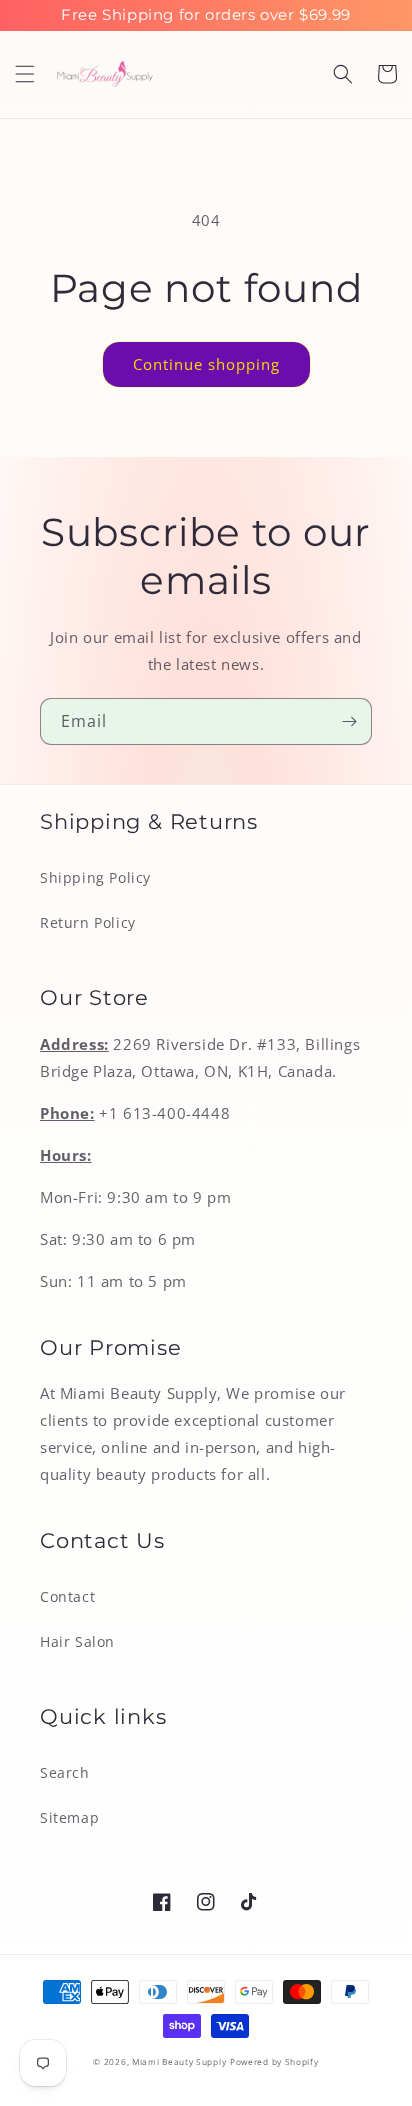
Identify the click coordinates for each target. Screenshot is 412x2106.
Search (65, 1772)
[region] (206, 15)
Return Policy (88, 922)
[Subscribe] (349, 721)
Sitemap (69, 1817)
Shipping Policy (95, 877)
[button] (25, 74)
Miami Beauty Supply (179, 2061)
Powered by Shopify (274, 2061)
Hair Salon (77, 1641)
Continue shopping (206, 364)
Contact (67, 1596)
